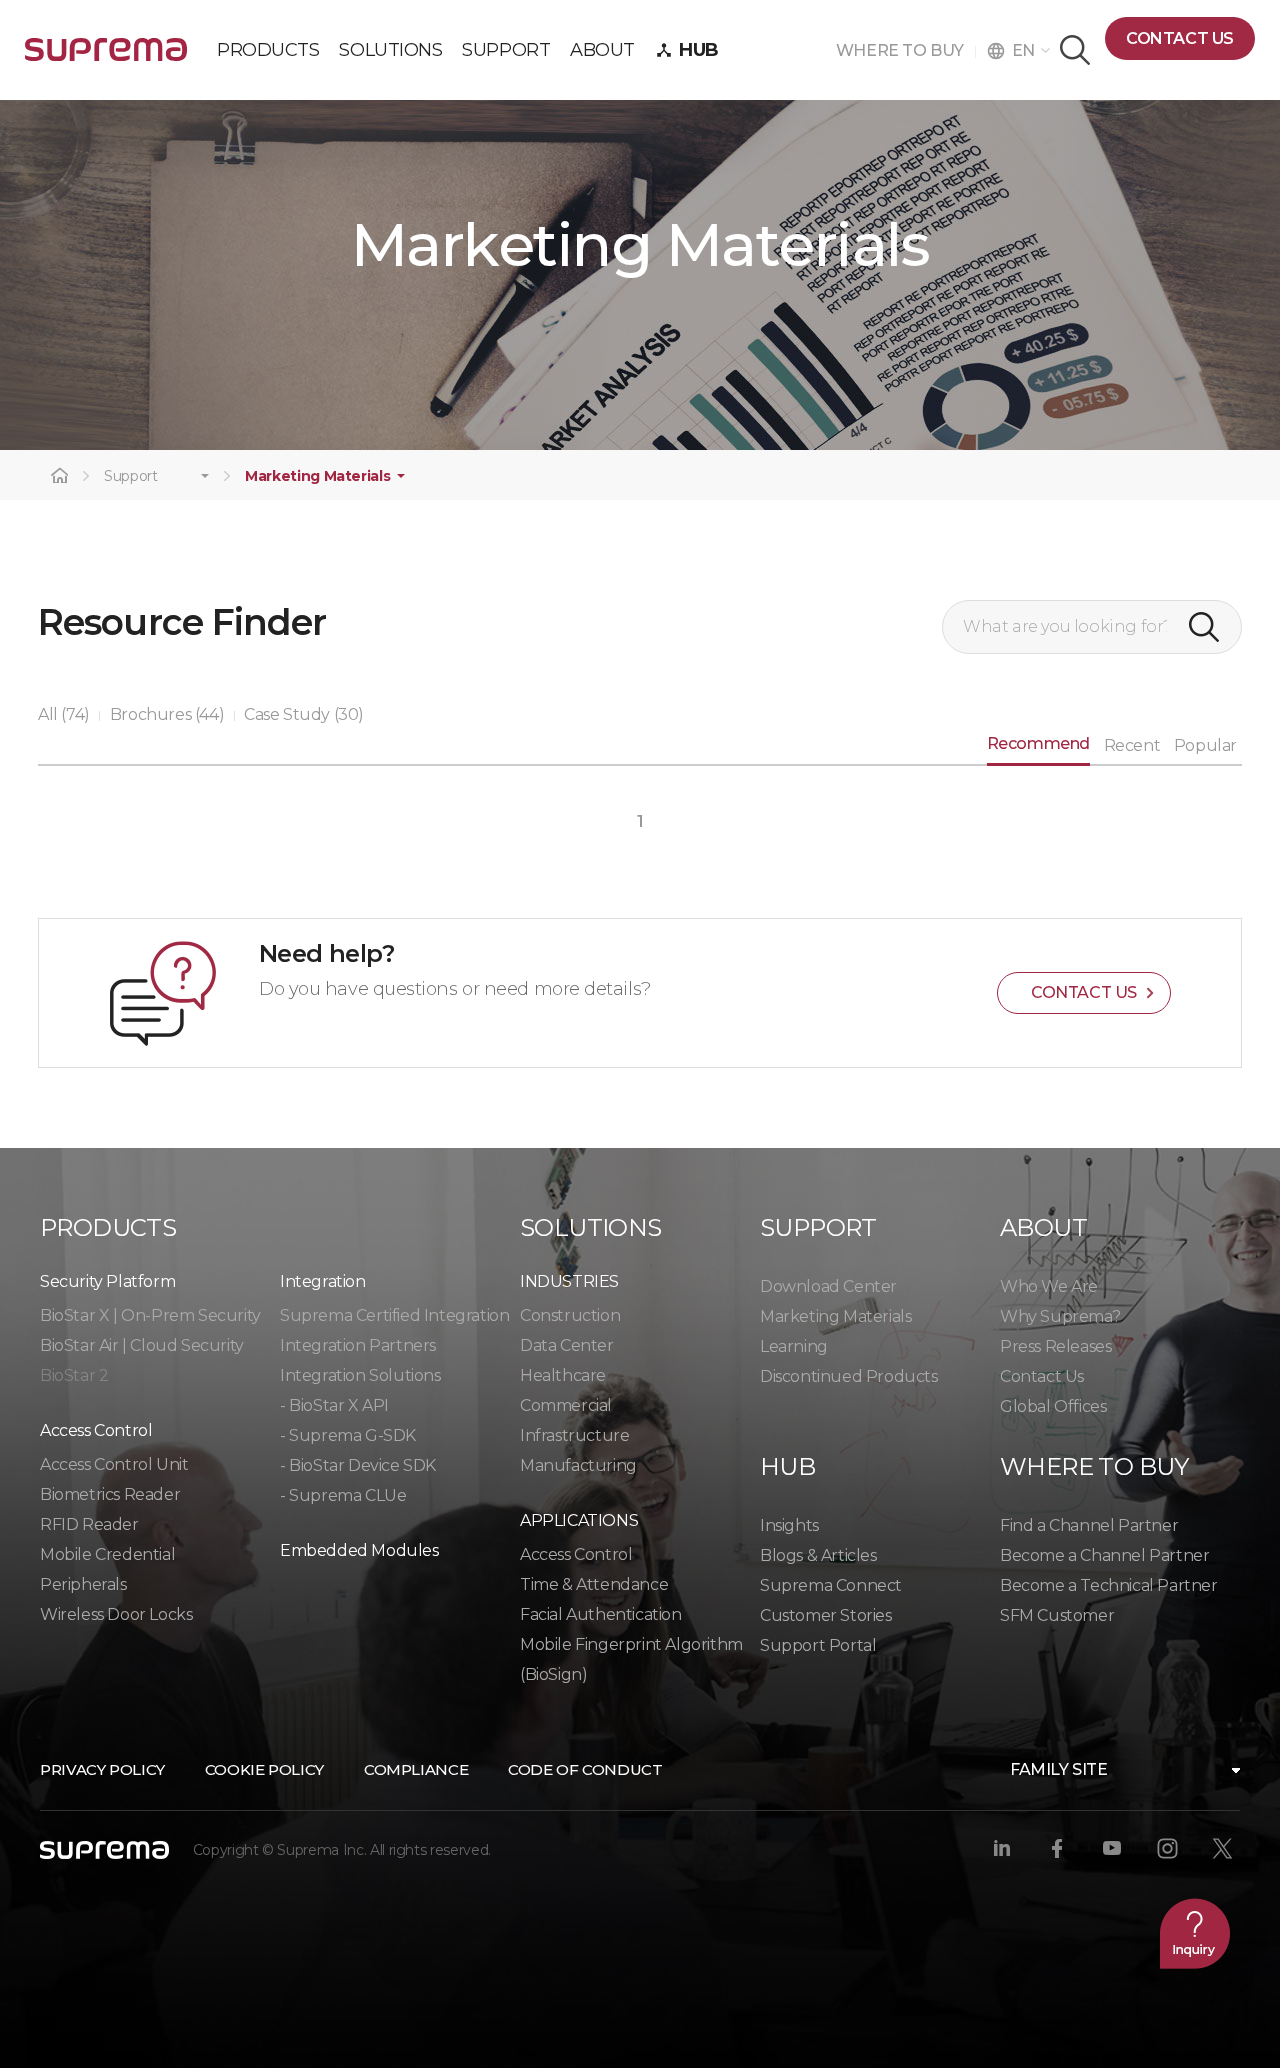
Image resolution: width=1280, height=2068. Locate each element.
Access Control (576, 1554)
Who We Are (1049, 1286)
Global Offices (1053, 1406)
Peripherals (83, 1584)
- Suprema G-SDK (348, 1435)
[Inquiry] (1195, 1933)
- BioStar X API (334, 1405)
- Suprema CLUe (343, 1495)
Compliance (416, 1769)
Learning (794, 1346)
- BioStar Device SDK (358, 1465)
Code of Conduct (585, 1769)
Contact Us (1042, 1376)
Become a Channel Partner (1104, 1555)
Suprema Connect (831, 1585)
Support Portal (818, 1645)
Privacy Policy (102, 1769)
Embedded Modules (359, 1550)
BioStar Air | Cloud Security (142, 1345)
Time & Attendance (594, 1584)
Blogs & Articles (818, 1555)
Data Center (567, 1345)
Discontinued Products (849, 1376)
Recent (1132, 745)
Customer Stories (826, 1615)
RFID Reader (89, 1524)
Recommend (1038, 743)
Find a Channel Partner (1089, 1525)
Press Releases (1055, 1346)
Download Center (828, 1286)
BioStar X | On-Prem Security (150, 1315)
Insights (789, 1525)
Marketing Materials (317, 476)
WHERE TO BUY (905, 50)
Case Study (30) (304, 714)
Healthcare (563, 1375)
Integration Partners (358, 1345)
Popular (1205, 745)
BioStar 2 (74, 1375)
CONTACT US (1180, 38)
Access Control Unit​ (114, 1464)
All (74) (64, 714)
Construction (570, 1315)
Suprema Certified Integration (394, 1315)
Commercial (566, 1405)
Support (131, 476)
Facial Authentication (601, 1614)
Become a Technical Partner (1109, 1585)
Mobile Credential (107, 1554)
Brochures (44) (167, 714)
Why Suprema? (1060, 1316)
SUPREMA (106, 57)
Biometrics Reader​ (110, 1494)
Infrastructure (574, 1435)
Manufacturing (578, 1465)
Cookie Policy (264, 1769)
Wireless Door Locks (116, 1614)
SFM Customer (1057, 1615)
